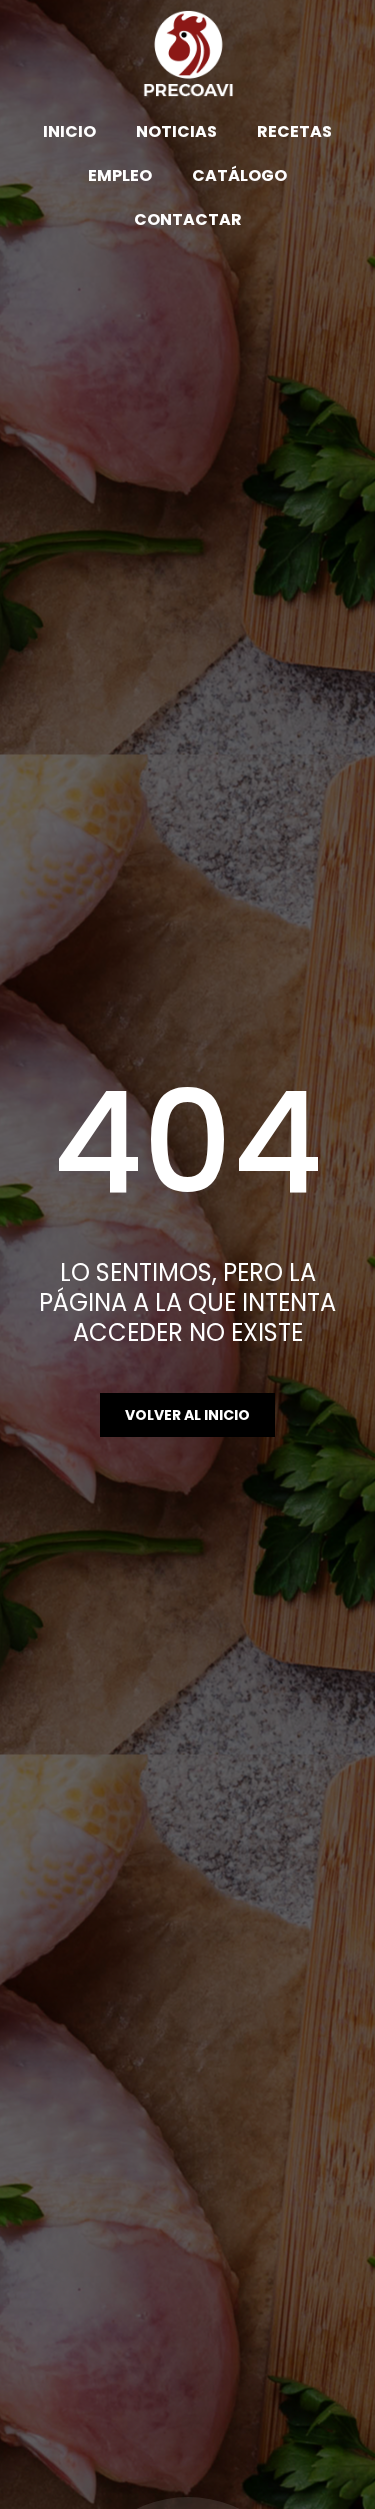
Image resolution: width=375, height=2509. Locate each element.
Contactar (188, 219)
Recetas (294, 131)
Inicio (69, 131)
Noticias (176, 131)
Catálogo (239, 175)
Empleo (120, 175)
